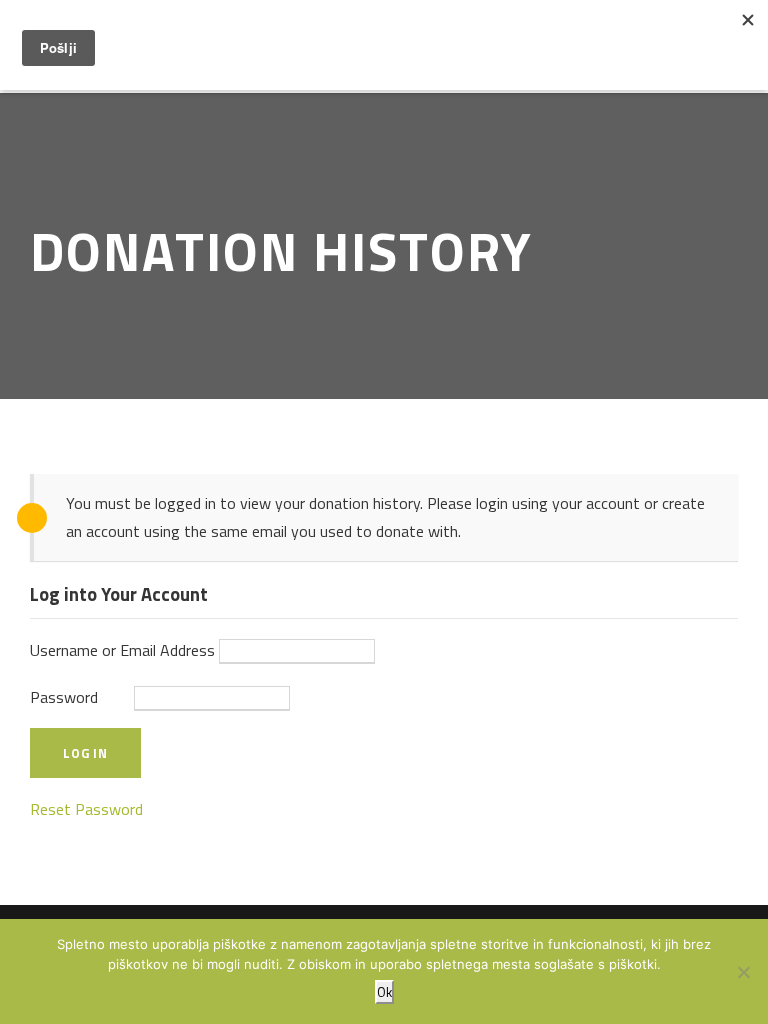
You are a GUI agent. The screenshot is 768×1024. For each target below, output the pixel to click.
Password (64, 697)
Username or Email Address (122, 650)
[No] (743, 972)
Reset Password (86, 809)
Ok (384, 992)
